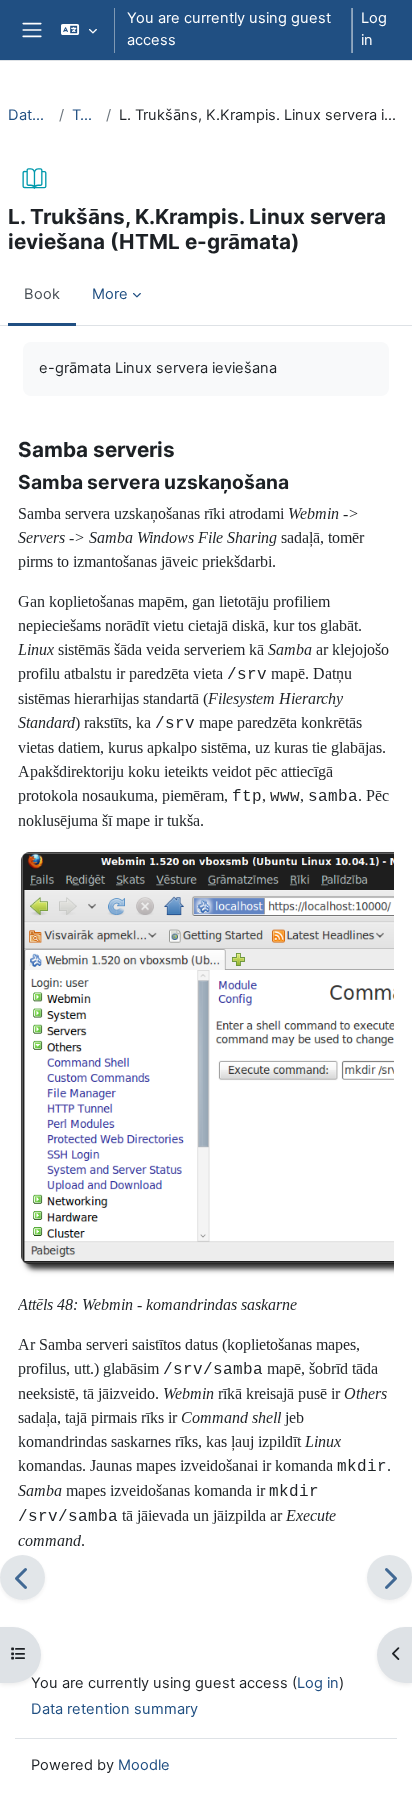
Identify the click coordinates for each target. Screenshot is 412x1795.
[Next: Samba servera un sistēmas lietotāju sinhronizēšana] (389, 1577)
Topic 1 (85, 115)
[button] (78, 30)
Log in (374, 29)
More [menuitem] (110, 294)
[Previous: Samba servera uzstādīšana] (22, 1577)
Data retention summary (114, 1709)
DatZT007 (29, 115)
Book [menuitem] (42, 294)
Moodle (144, 1765)
